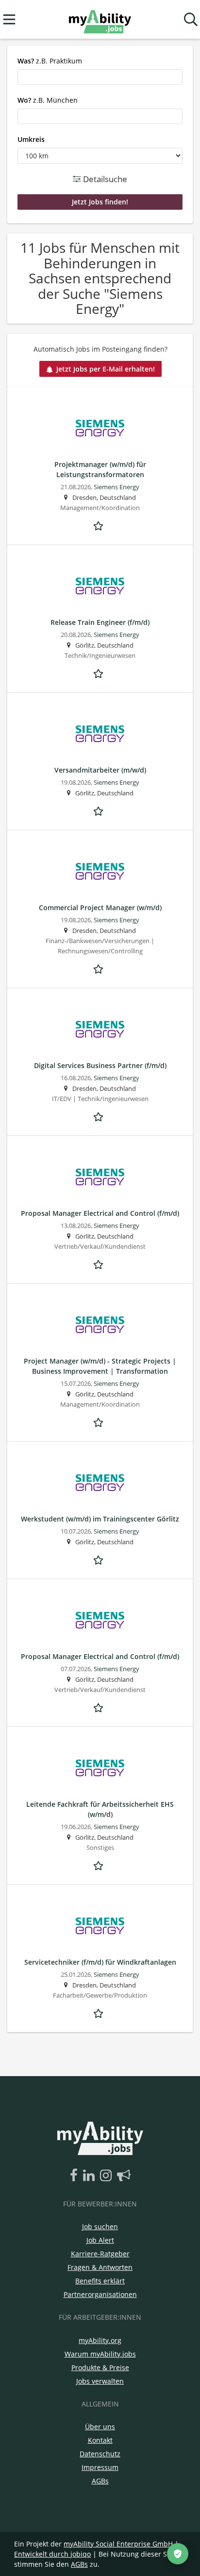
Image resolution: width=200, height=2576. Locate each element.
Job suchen (100, 2227)
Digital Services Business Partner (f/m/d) (100, 1065)
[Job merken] (100, 525)
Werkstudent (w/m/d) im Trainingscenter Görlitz (100, 1519)
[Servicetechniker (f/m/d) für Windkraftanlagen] (100, 1926)
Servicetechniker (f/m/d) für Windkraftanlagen (100, 1962)
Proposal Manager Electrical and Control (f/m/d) (100, 1213)
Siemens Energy (117, 487)
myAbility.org (100, 2340)
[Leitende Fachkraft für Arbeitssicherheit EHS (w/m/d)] (100, 1768)
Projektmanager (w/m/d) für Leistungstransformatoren (100, 469)
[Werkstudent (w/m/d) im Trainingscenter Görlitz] (100, 1483)
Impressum (100, 2467)
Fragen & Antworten (100, 2267)
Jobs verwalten (100, 2381)
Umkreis (31, 139)
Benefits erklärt (100, 2281)
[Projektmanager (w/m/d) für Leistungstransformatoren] (100, 428)
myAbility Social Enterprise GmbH (118, 2544)
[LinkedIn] (91, 2176)
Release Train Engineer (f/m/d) (100, 622)
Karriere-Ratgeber (100, 2254)
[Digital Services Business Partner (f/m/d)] (100, 1029)
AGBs (100, 2481)
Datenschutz (100, 2454)
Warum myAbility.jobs (100, 2354)
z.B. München (48, 100)
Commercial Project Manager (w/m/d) (100, 908)
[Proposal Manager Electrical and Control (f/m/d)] (100, 1177)
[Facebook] (75, 2176)
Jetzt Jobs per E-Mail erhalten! (106, 369)
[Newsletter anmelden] (124, 2176)
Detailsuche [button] (104, 179)
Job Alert (100, 2240)
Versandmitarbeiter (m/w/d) (100, 770)
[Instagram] (108, 2176)
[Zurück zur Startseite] (100, 20)
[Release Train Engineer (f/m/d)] (100, 586)
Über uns (100, 2427)
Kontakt (100, 2440)
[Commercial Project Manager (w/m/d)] (100, 871)
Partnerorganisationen (100, 2294)
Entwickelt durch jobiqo (52, 2554)
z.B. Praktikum (50, 61)
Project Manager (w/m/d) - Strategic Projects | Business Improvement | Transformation (100, 1366)
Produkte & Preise (100, 2367)
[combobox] (100, 77)
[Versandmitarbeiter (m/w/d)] (100, 734)
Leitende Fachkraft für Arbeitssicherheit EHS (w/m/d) (100, 1809)
